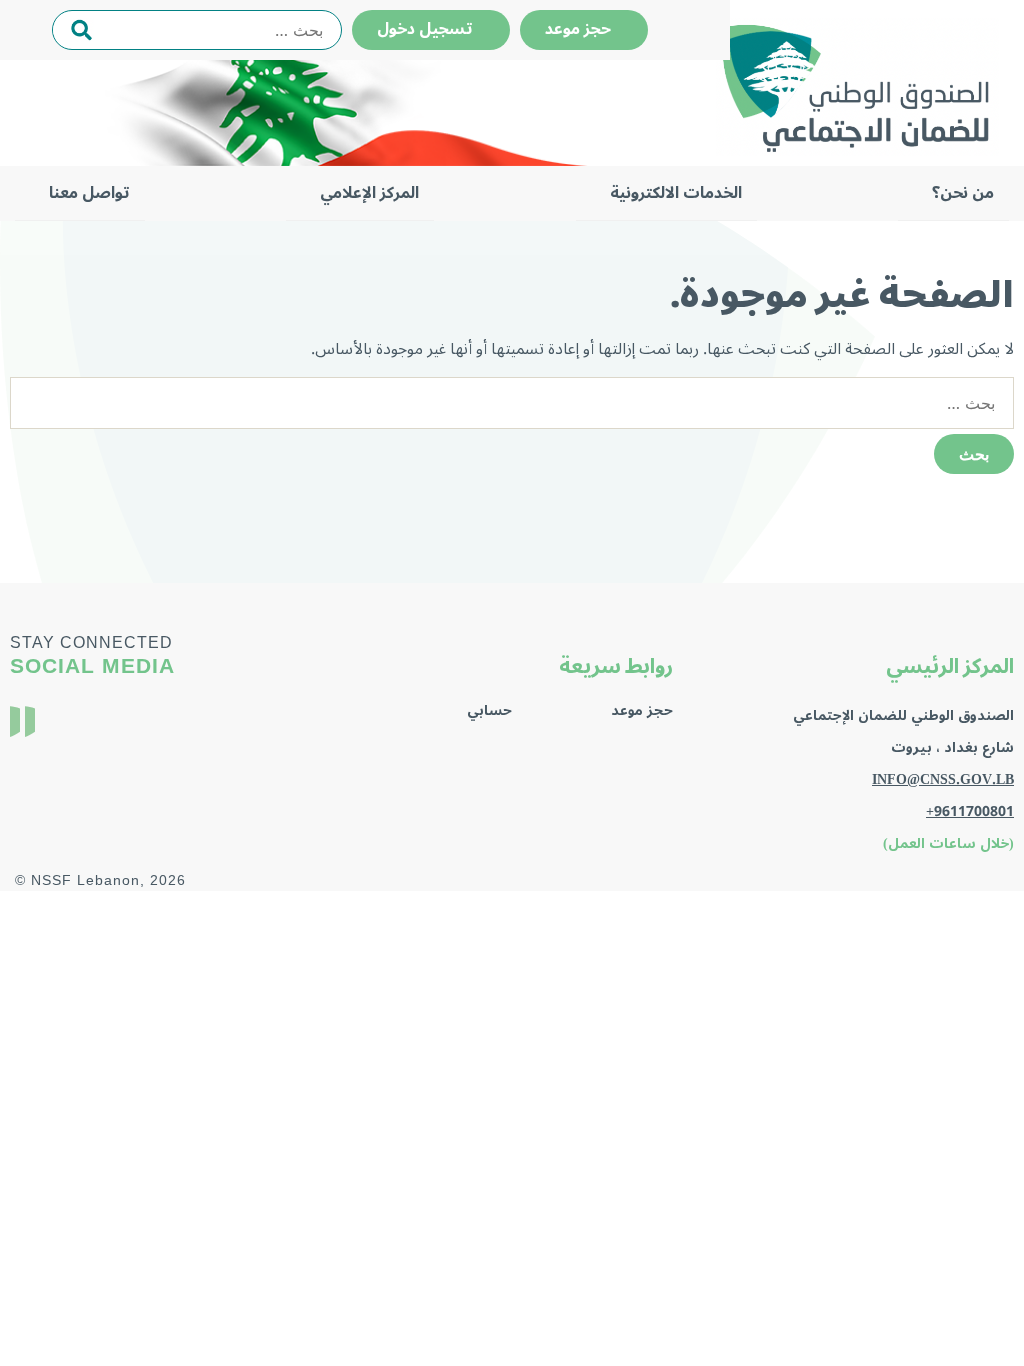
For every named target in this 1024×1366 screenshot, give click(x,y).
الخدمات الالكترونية (676, 193)
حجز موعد (584, 29)
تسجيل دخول (431, 29)
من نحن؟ (963, 193)
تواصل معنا (89, 193)
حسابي (489, 710)
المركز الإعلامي (369, 193)
